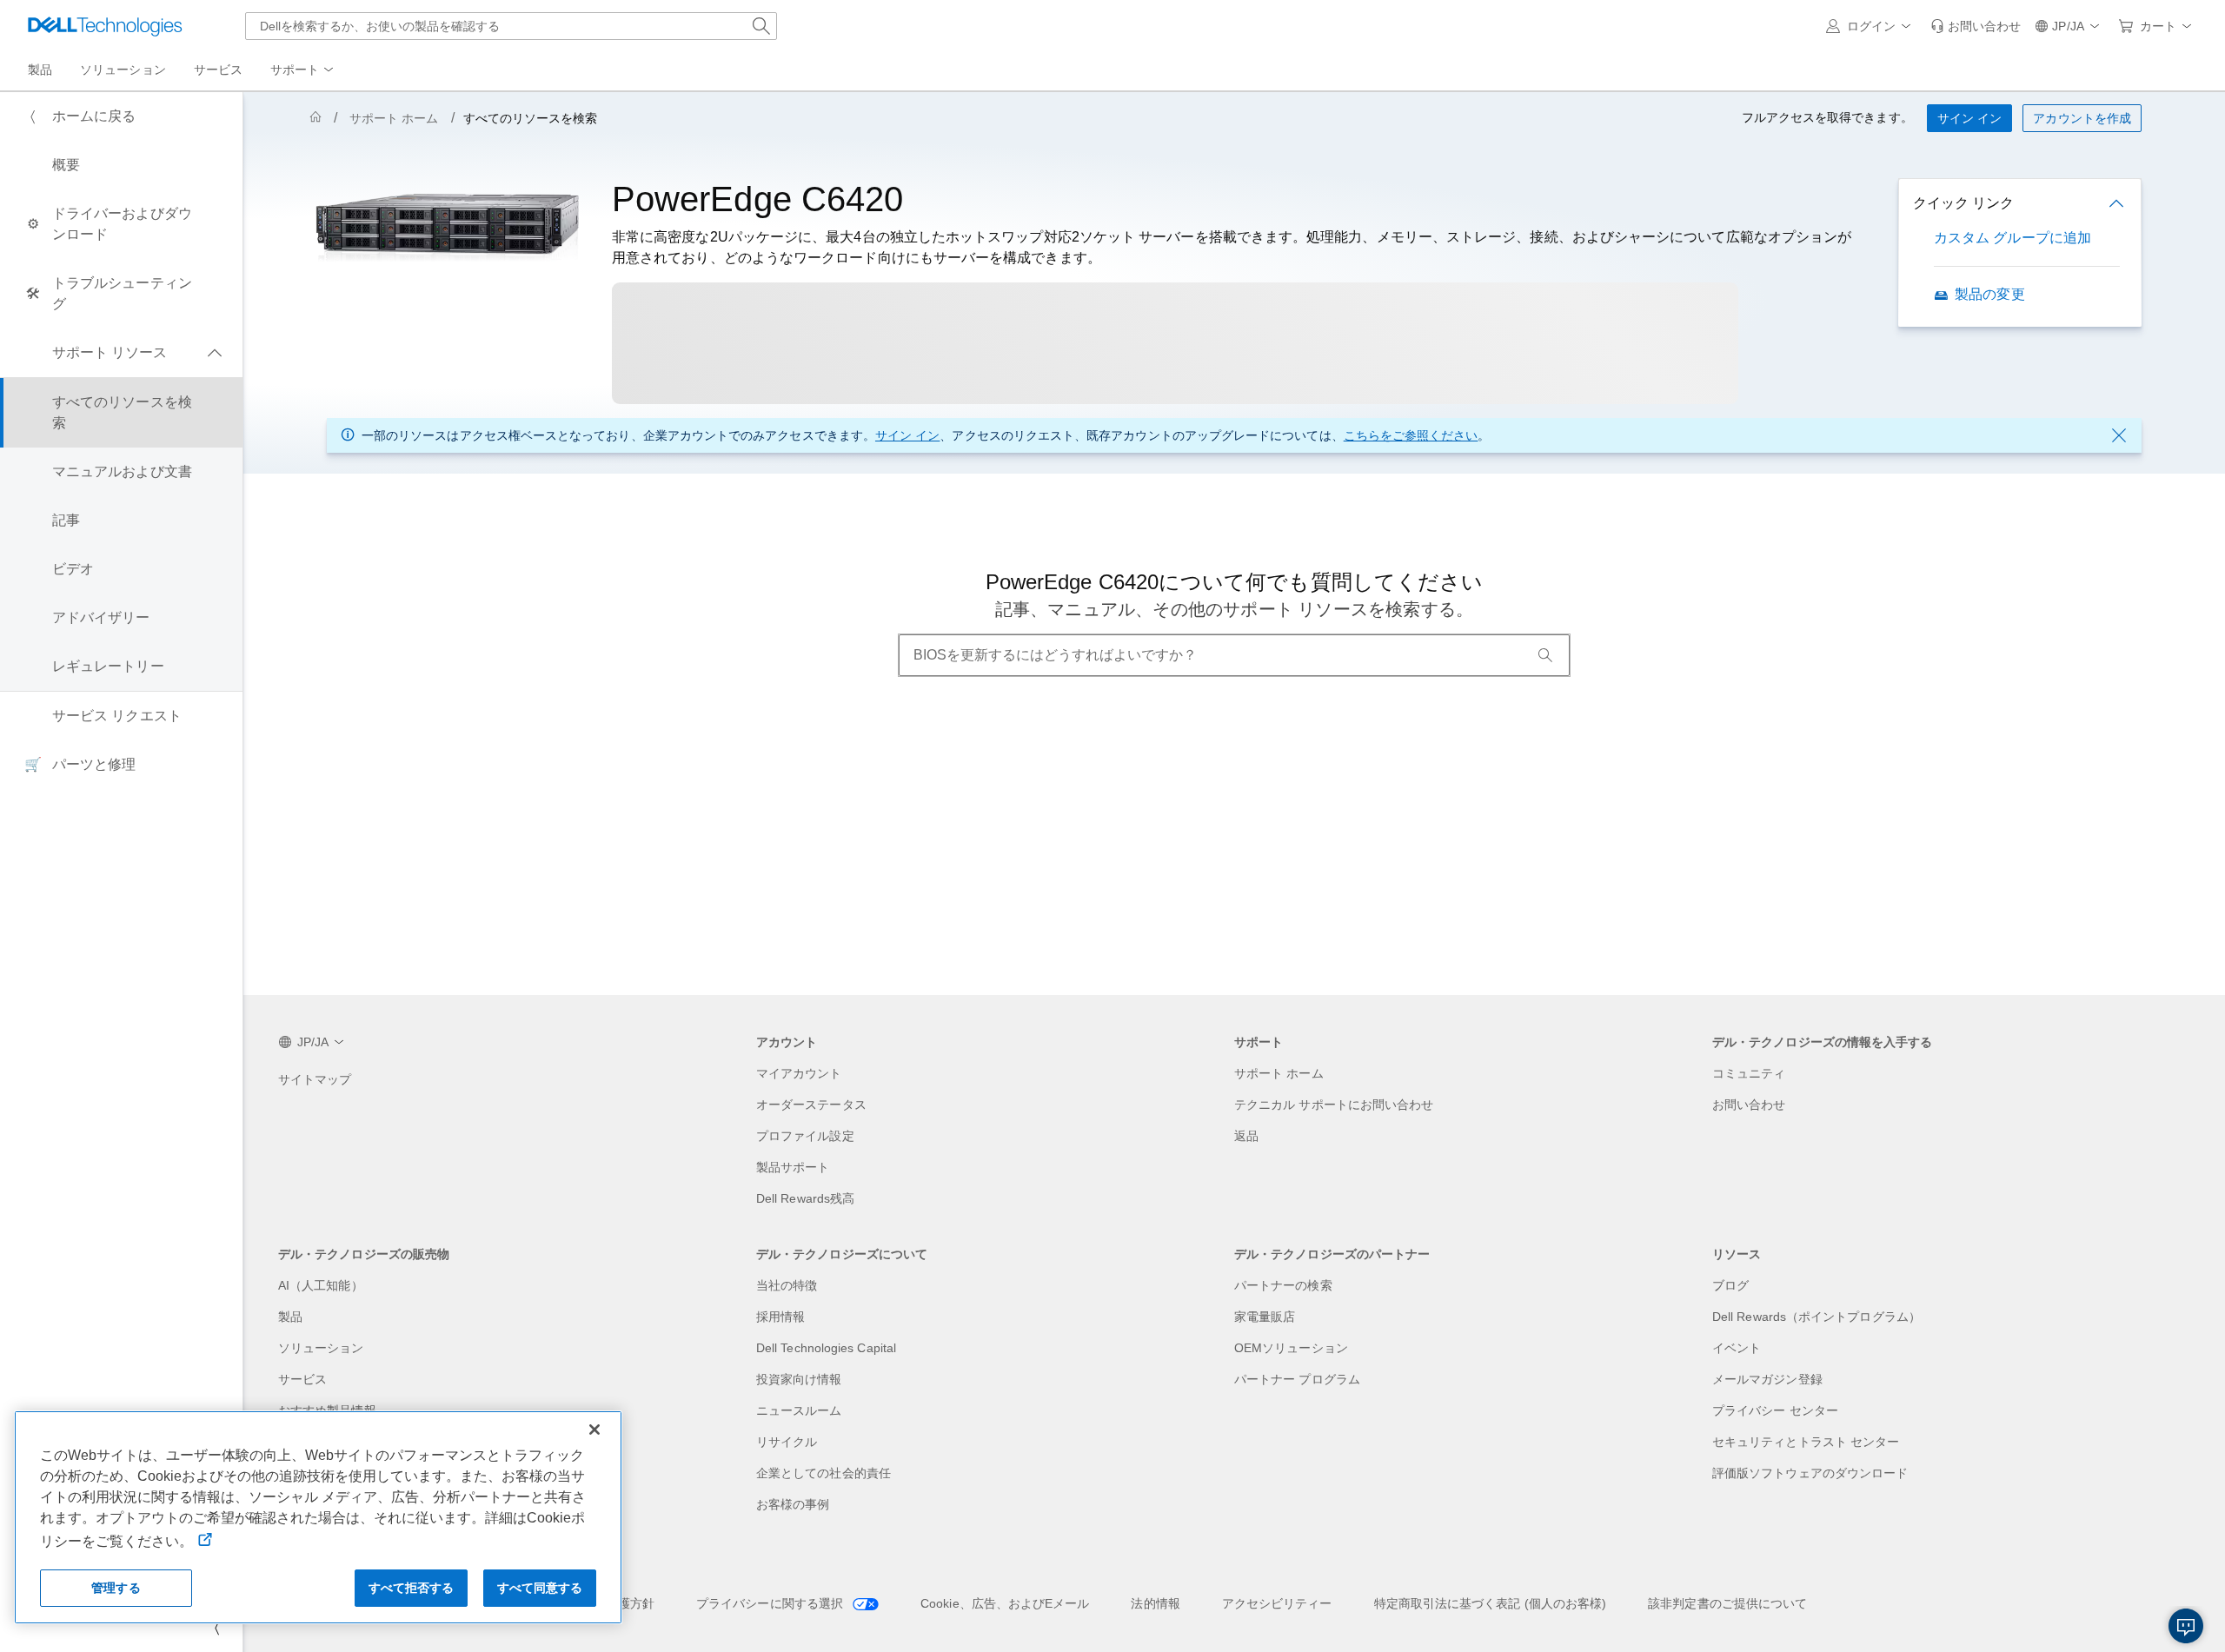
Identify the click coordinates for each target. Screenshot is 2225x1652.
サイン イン (907, 435)
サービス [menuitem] (218, 70)
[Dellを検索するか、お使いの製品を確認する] (761, 26)
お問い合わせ (1749, 1105)
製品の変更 (1989, 294)
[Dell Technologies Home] (105, 26)
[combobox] (511, 26)
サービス (302, 1379)
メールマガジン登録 (1767, 1379)
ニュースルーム (799, 1410)
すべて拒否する (412, 1588)
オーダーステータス (811, 1105)
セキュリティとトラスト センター (1806, 1442)
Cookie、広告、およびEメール (1005, 1603)
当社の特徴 (787, 1285)
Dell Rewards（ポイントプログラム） (1817, 1317)
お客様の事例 (793, 1504)
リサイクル (787, 1442)
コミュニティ (1749, 1073)
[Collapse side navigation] (216, 1628)
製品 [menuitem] (40, 70)
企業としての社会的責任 (824, 1473)
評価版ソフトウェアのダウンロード (1810, 1473)
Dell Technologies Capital (826, 1348)
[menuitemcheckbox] (121, 353)
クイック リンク (1963, 203)
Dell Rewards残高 (805, 1198)
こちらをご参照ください (1411, 435)
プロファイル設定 (805, 1136)
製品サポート (793, 1167)
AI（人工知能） (321, 1285)
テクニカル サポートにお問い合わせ (1334, 1105)
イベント (1737, 1348)
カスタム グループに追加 (2012, 238)
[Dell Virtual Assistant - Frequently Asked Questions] (2186, 1626)
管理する (116, 1588)
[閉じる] (594, 1430)
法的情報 (1155, 1603)
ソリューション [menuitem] (123, 70)
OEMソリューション (1291, 1348)
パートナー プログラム (1297, 1379)
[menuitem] (303, 70)
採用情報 (780, 1317)
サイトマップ (315, 1079)
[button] (1871, 26)
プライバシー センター (1775, 1410)
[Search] (1545, 655)
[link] (1976, 26)
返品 (1246, 1136)
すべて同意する (540, 1588)
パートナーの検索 (1283, 1285)
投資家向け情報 (799, 1379)
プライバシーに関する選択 (771, 1603)
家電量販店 (1265, 1317)
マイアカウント (799, 1073)
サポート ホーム (394, 118)
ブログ (1730, 1285)
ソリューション (321, 1348)
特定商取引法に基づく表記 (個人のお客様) (1491, 1603)
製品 (290, 1317)
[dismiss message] (2119, 435)
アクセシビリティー (1277, 1603)
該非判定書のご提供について (1727, 1603)
